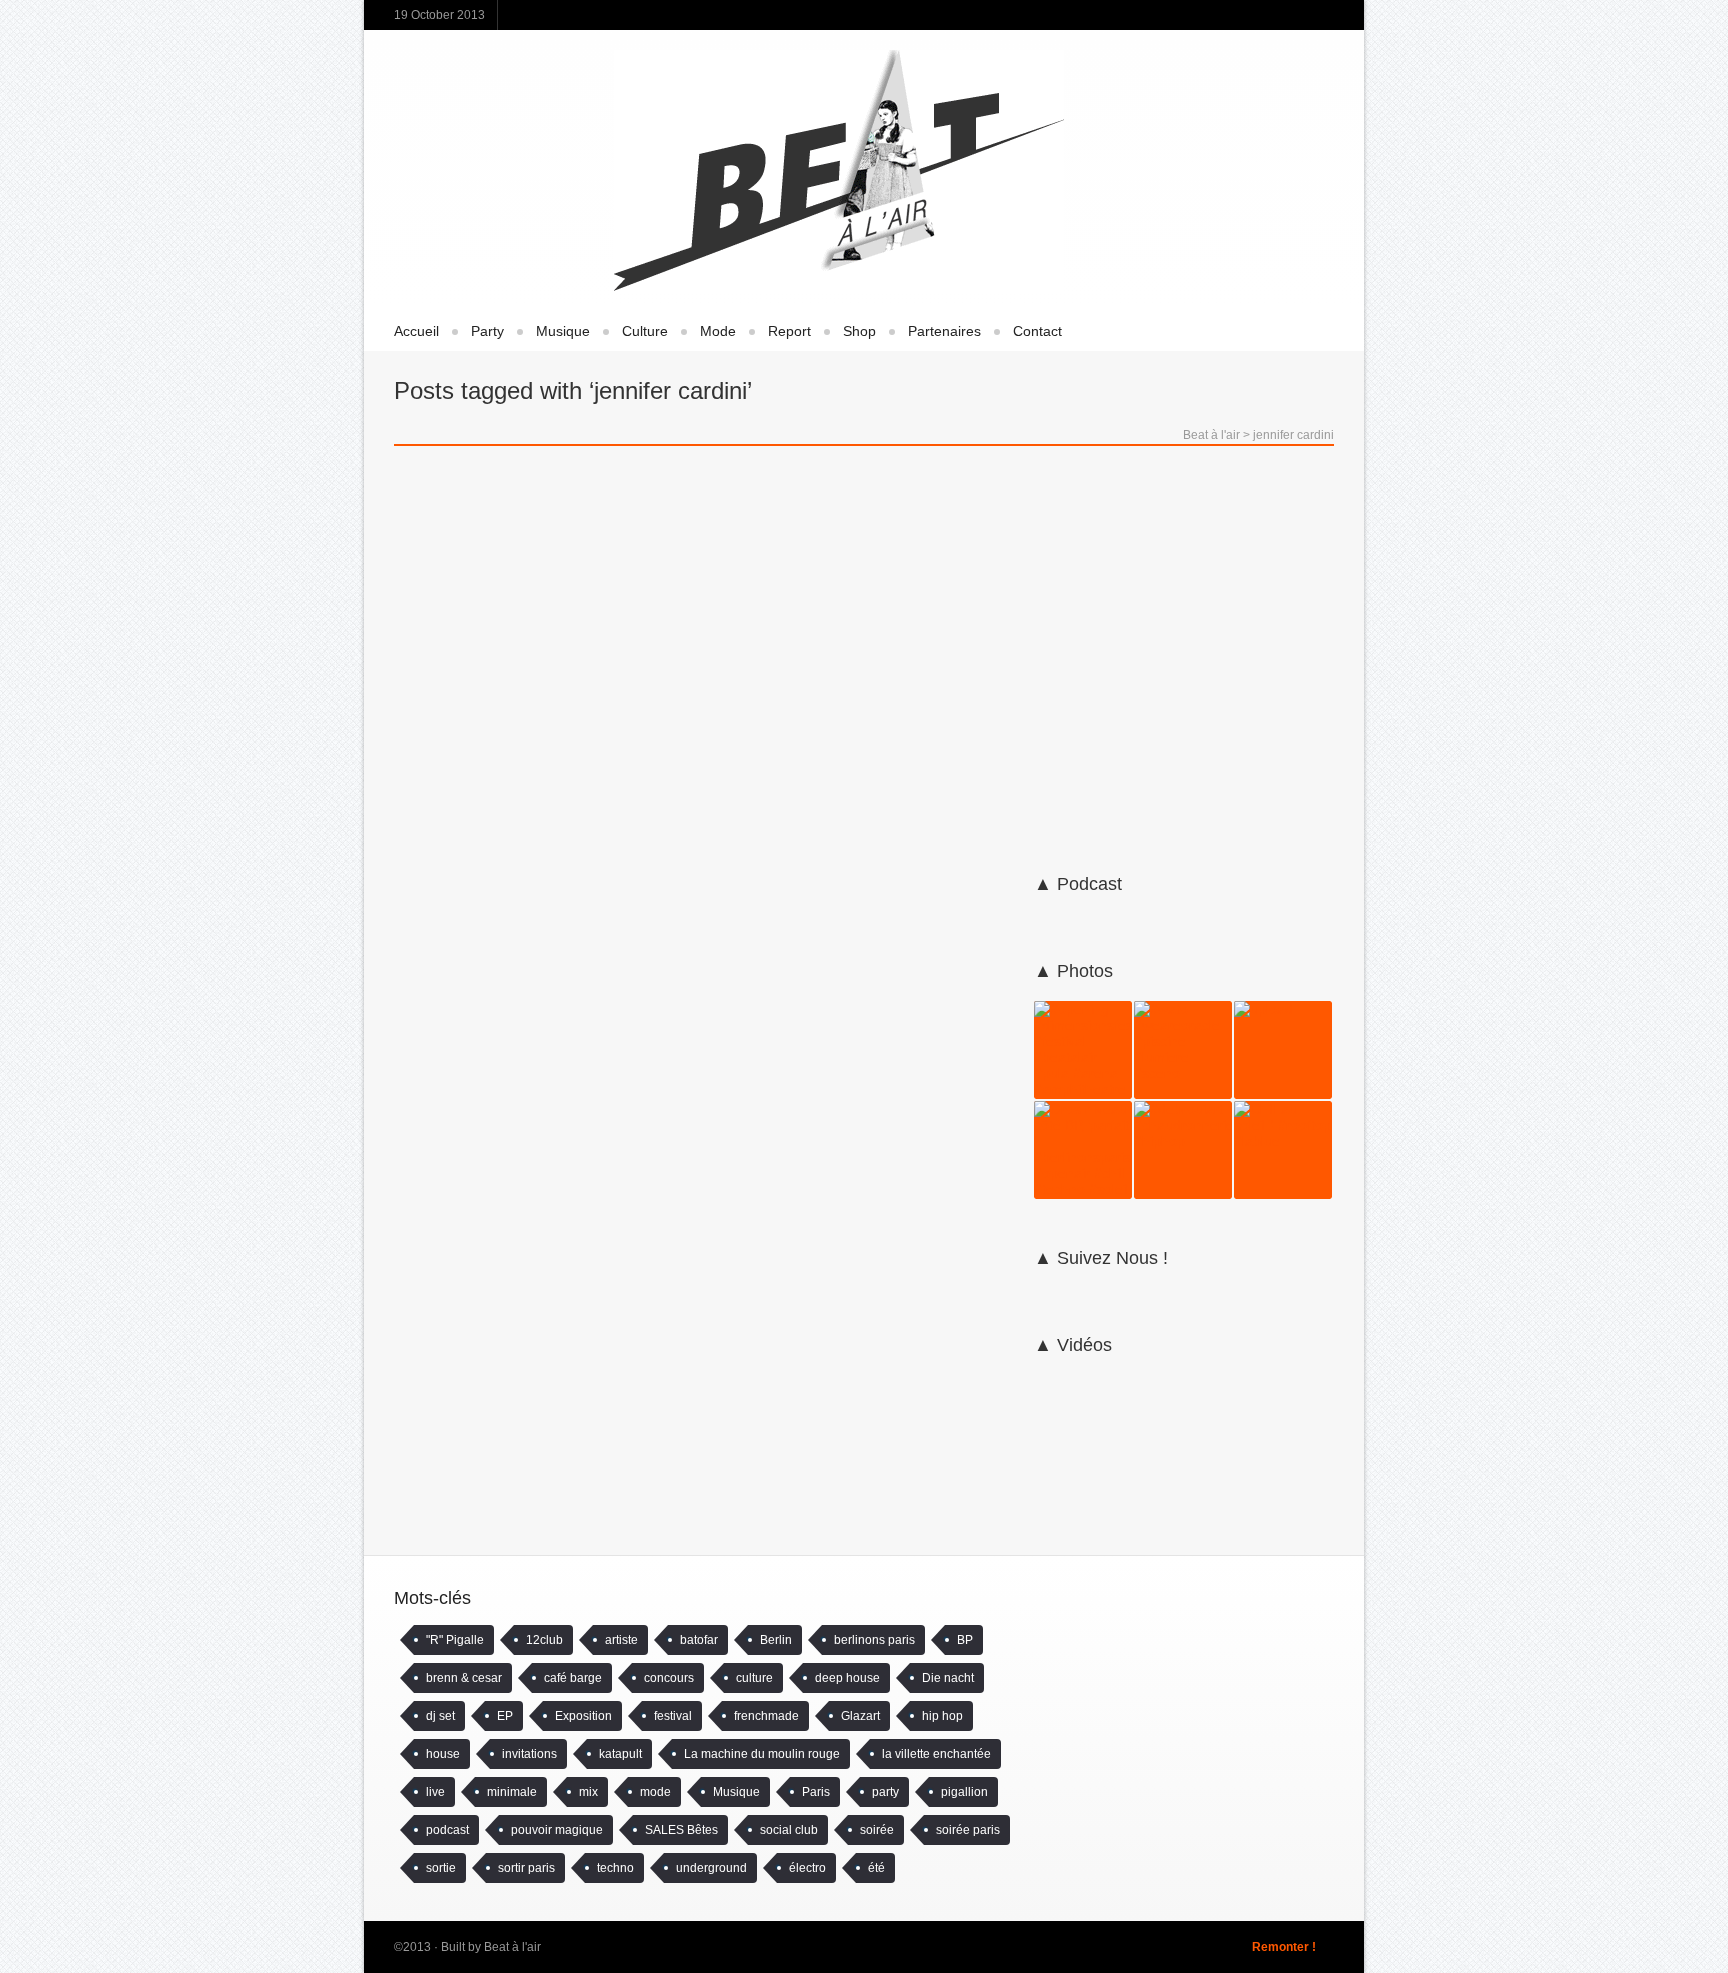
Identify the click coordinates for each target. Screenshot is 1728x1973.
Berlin (776, 1640)
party (885, 1792)
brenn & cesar (464, 1678)
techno (615, 1868)
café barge (573, 1678)
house (443, 1754)
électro (807, 1868)
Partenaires (944, 331)
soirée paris (968, 1830)
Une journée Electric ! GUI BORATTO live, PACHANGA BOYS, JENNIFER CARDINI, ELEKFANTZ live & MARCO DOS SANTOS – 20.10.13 (543, 873)
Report (789, 331)
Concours (455, 805)
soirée (877, 1830)
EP (505, 1716)
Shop (859, 331)
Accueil (416, 331)
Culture (645, 331)
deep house (847, 1678)
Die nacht (948, 1678)
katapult (620, 1754)
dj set (440, 1716)
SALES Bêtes (681, 1830)
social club (789, 1830)
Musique (563, 331)
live (435, 1792)
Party (487, 331)
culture (754, 1678)
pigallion (964, 1792)
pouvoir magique (557, 1830)
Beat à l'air (1211, 435)
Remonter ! (1284, 1947)
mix (588, 1792)
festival (673, 1716)
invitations (529, 1754)
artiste (621, 1640)
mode (655, 1792)
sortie (441, 1868)
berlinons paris (874, 1640)
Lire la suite (451, 1239)
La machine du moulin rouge (762, 1754)
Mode (718, 331)
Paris (816, 1792)
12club (544, 1640)
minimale (512, 1792)
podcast (447, 1830)
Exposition (583, 1716)
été (876, 1868)
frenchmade (766, 1716)
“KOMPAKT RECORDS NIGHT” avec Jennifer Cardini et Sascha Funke (849, 698)
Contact (1037, 331)
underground (711, 1868)
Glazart (860, 1716)
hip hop (942, 1716)
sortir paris (526, 1868)
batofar (699, 1640)
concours (669, 1678)
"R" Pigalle (455, 1640)
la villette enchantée (936, 1754)
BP (965, 1640)
